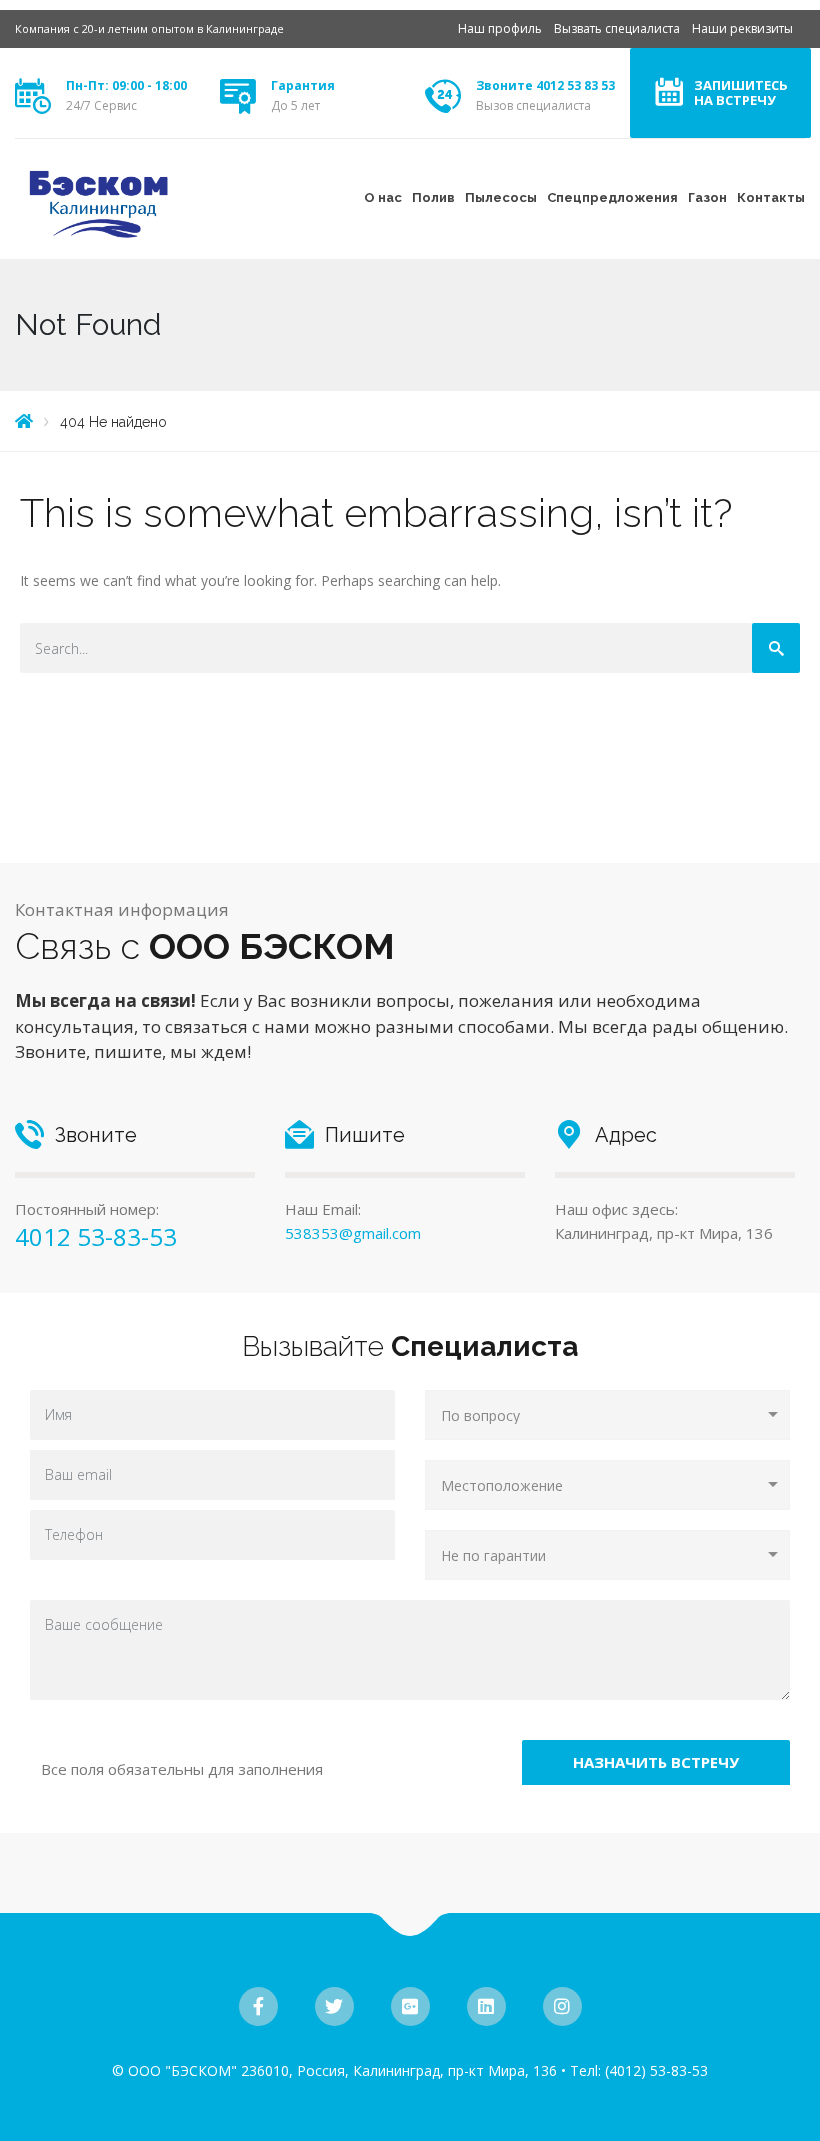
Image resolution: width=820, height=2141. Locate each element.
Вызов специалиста (533, 105)
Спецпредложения (612, 197)
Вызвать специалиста (617, 28)
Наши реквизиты (742, 28)
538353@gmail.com (353, 1233)
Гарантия (303, 85)
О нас (383, 197)
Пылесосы (501, 197)
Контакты (771, 197)
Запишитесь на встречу (741, 92)
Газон (707, 197)
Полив (433, 197)
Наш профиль (500, 28)
